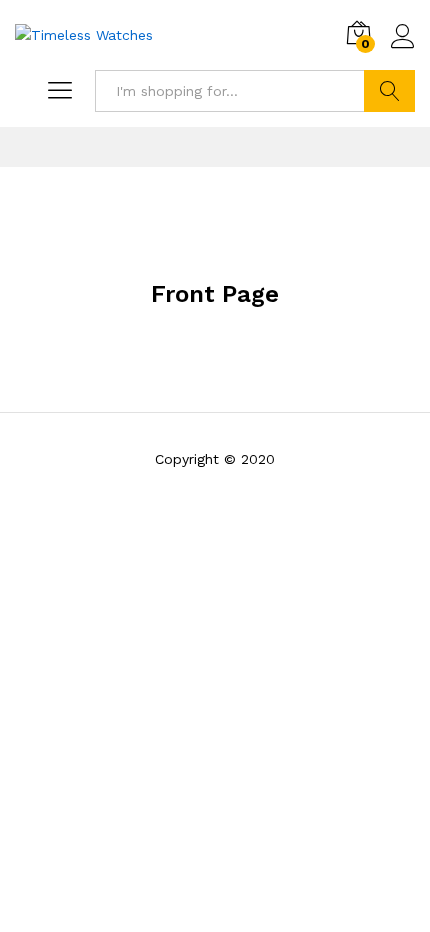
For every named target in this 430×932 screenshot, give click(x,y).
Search (389, 91)
